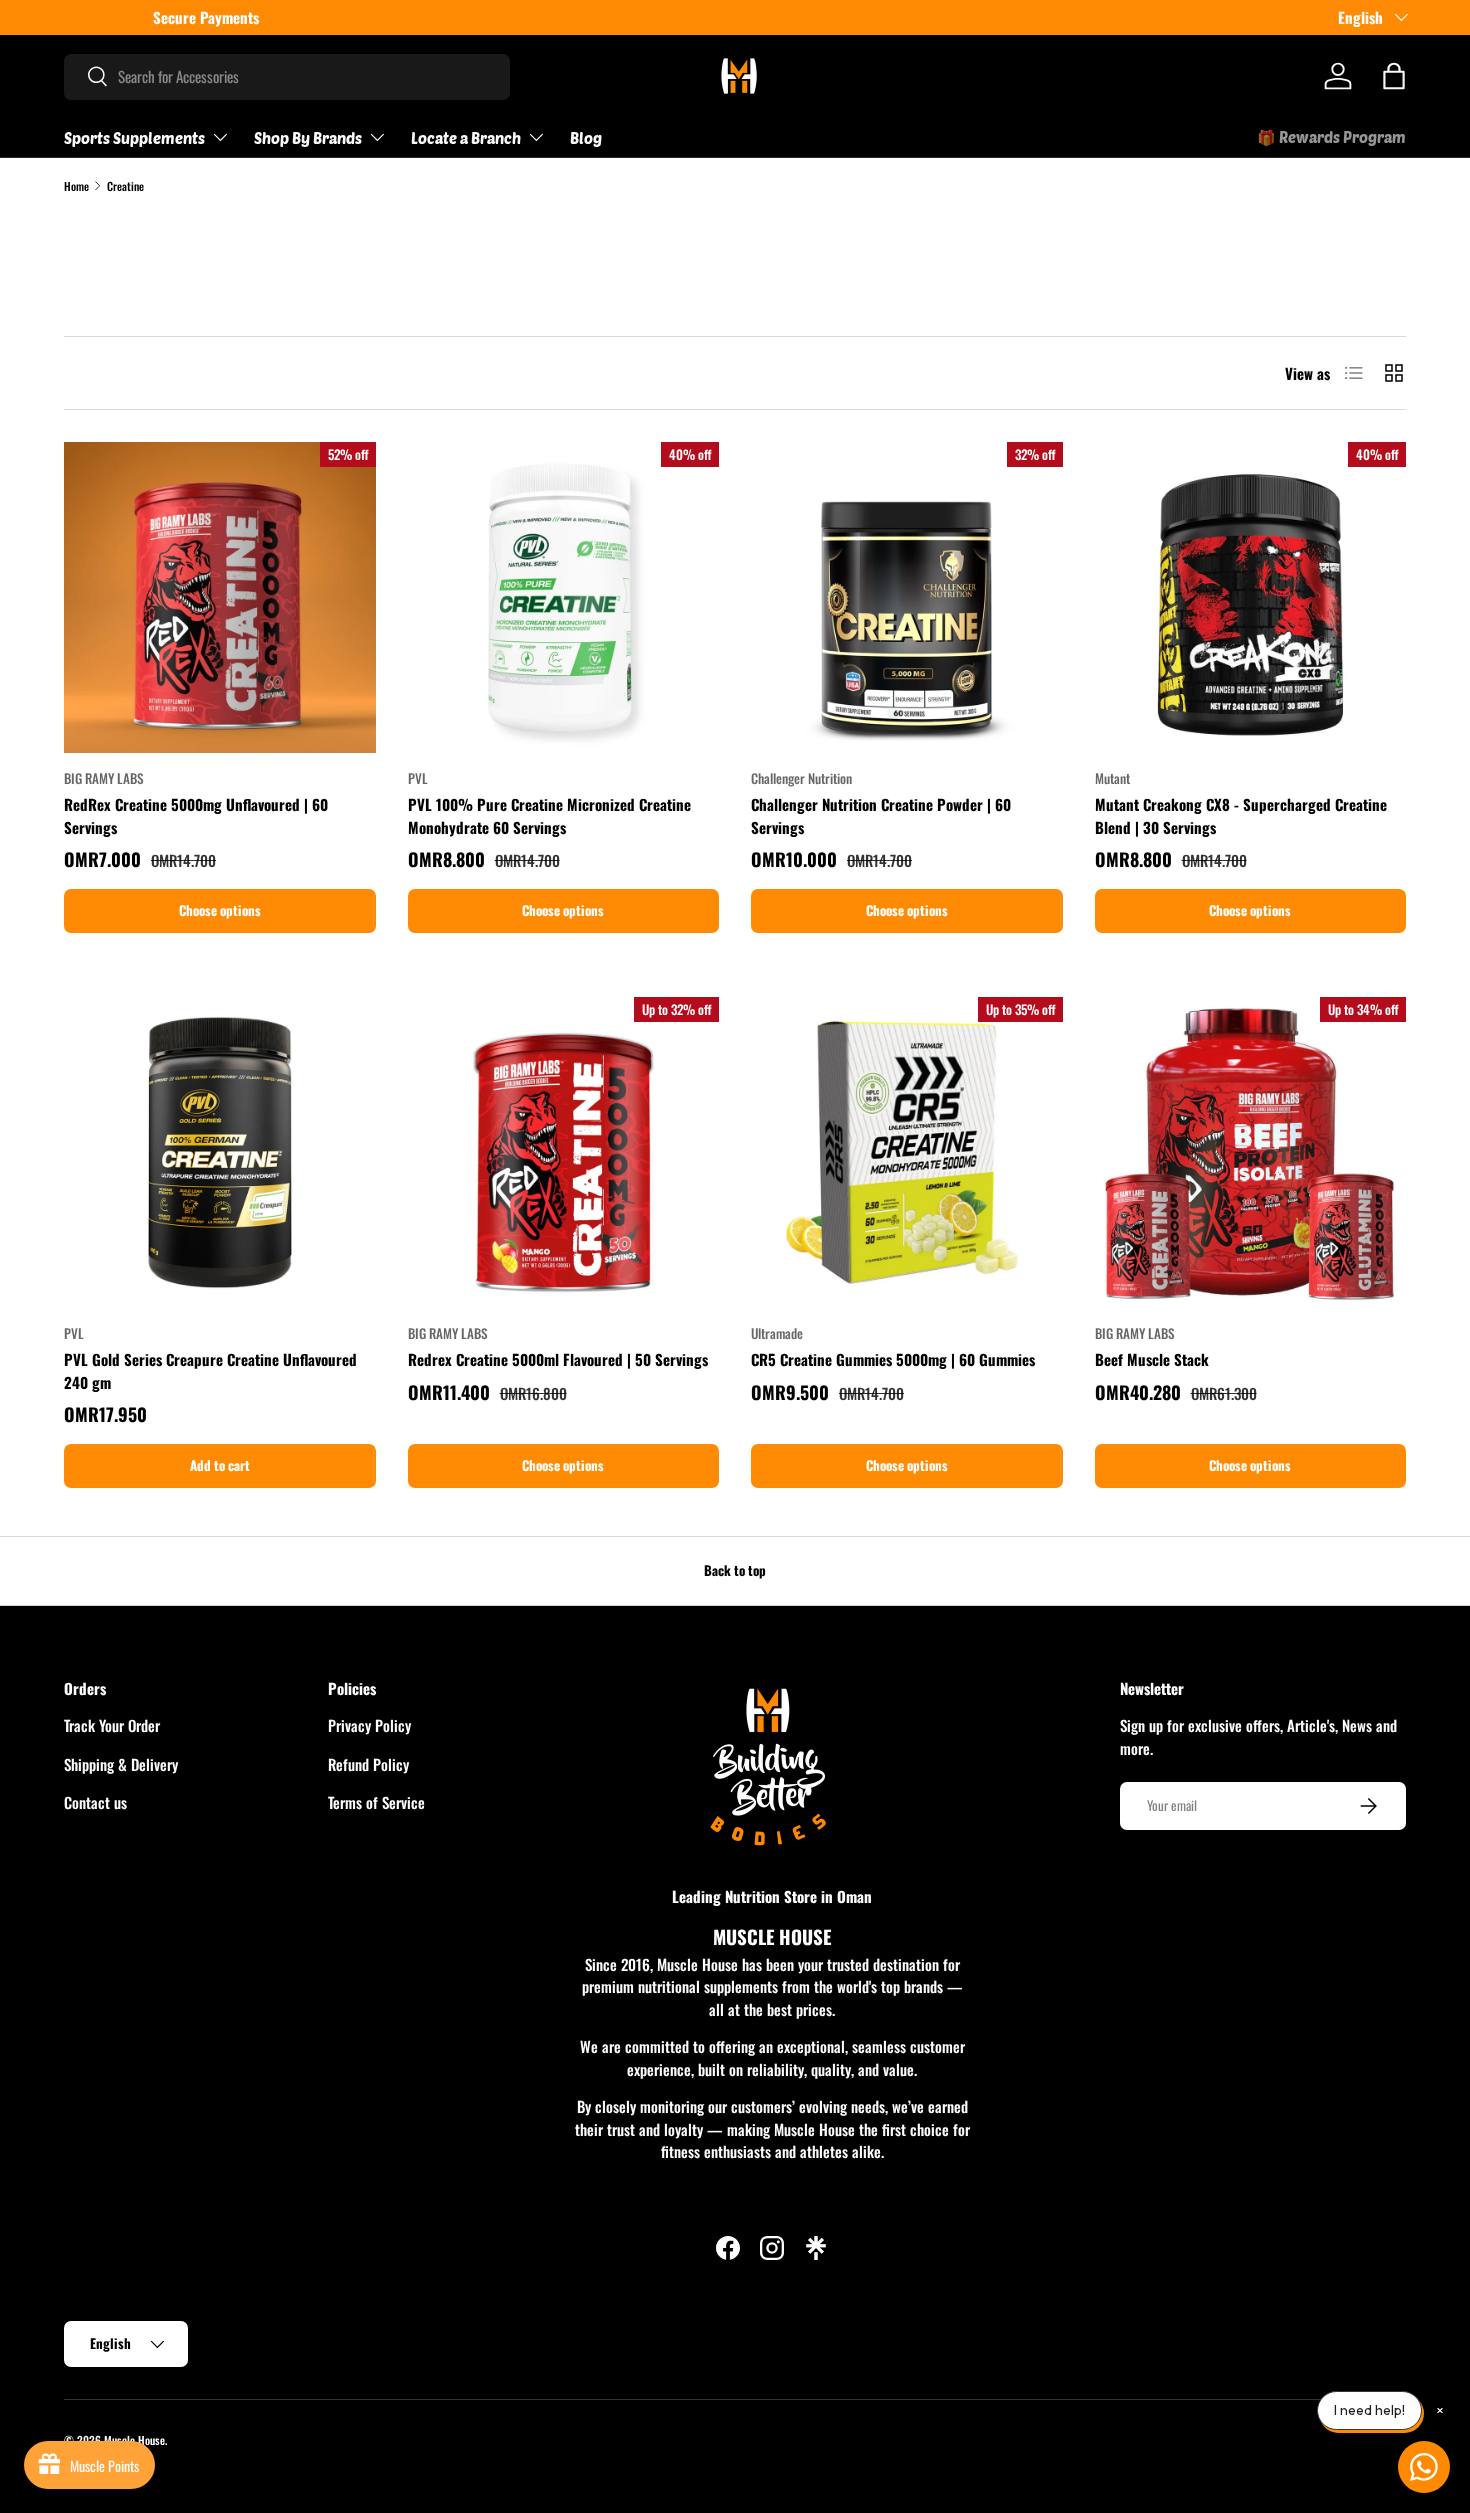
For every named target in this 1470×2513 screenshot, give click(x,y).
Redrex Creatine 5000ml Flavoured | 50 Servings (558, 1359)
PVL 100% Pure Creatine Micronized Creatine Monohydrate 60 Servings (549, 815)
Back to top (735, 1570)
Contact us (95, 1802)
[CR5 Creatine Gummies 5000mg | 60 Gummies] (907, 1153)
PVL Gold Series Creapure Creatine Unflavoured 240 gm (210, 1370)
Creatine (125, 186)
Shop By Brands (308, 138)
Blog (586, 138)
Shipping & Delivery (121, 1764)
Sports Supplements (134, 138)
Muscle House (134, 2440)
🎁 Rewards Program (1331, 137)
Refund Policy (368, 1764)
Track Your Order (112, 1725)
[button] (1394, 76)
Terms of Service (376, 1802)
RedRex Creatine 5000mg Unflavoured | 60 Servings (196, 815)
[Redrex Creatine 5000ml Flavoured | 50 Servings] (564, 1153)
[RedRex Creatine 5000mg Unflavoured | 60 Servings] (220, 598)
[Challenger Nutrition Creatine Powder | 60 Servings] (907, 598)
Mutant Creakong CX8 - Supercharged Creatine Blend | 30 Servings (1241, 815)
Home (76, 186)
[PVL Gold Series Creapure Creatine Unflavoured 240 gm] (220, 1153)
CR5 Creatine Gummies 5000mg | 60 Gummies (893, 1359)
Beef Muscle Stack (1152, 1359)
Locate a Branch (466, 138)
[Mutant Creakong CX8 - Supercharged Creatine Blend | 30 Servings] (1251, 598)
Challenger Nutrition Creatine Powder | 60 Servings (881, 815)
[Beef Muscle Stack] (1251, 1153)
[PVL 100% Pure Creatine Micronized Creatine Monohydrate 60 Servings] (564, 598)
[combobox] (287, 76)
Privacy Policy (369, 1725)
